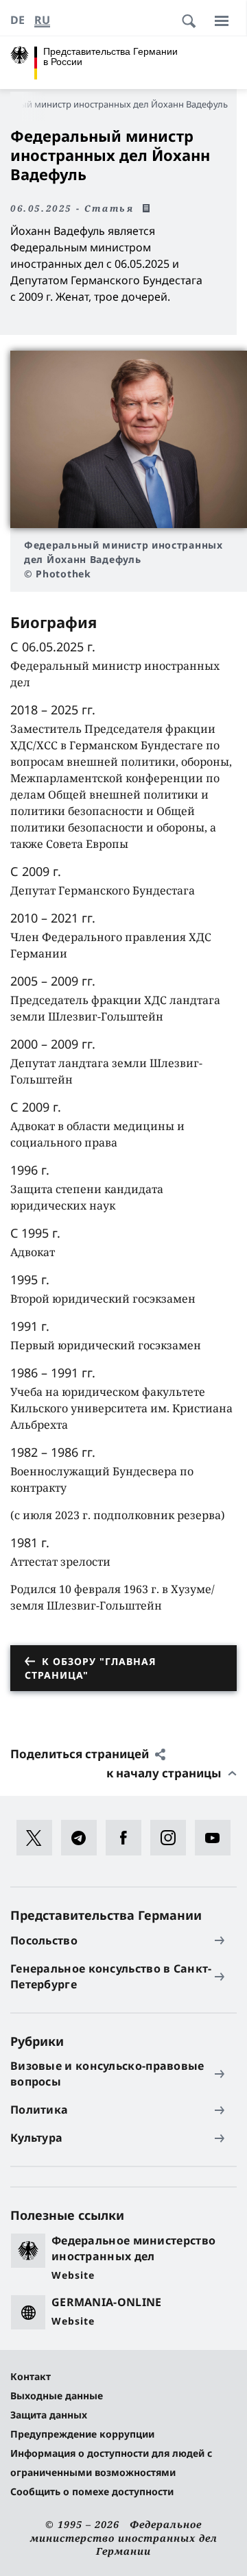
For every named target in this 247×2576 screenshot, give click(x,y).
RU (42, 20)
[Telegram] (83, 1838)
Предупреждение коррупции (82, 2434)
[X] (39, 1838)
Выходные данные (57, 2396)
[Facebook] (128, 1838)
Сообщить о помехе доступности (92, 2491)
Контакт (31, 2376)
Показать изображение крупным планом (129, 439)
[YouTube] (217, 1838)
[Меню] (222, 21)
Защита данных (49, 2415)
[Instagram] (173, 1838)
